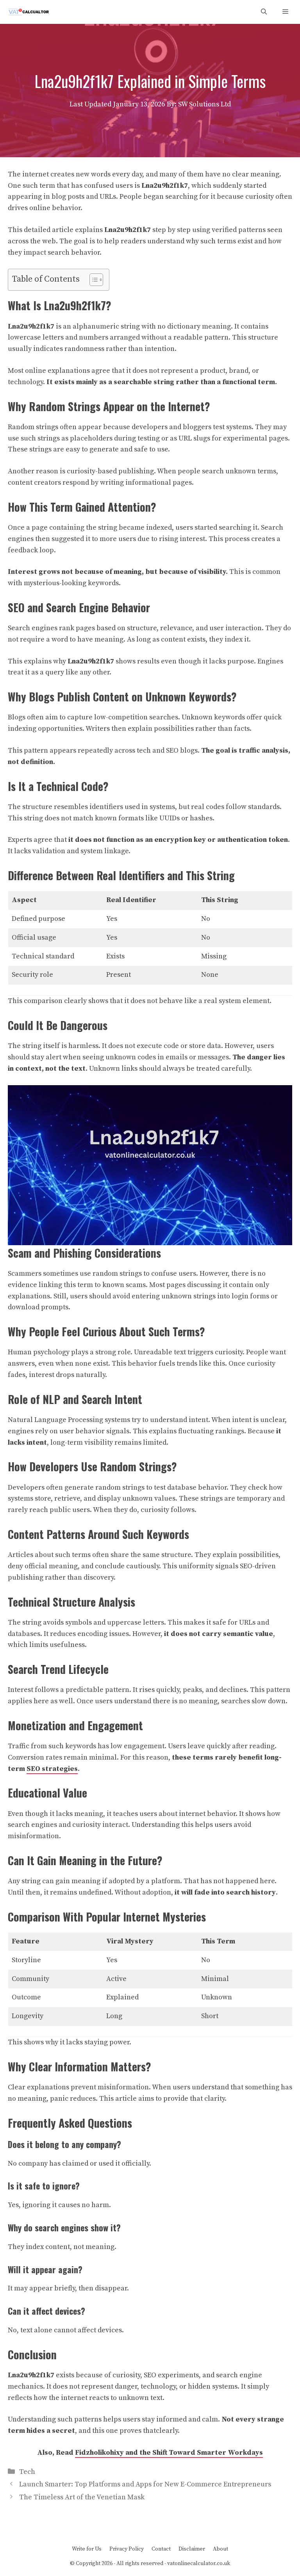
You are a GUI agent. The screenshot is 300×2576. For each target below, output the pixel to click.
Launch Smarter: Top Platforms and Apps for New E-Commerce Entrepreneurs (145, 2484)
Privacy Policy (127, 2549)
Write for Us (87, 2549)
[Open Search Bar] (264, 12)
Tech (27, 2472)
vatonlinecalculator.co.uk (199, 2563)
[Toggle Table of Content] (92, 280)
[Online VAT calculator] (28, 12)
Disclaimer (192, 2549)
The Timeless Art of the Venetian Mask (82, 2497)
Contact (161, 2549)
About (221, 2549)
